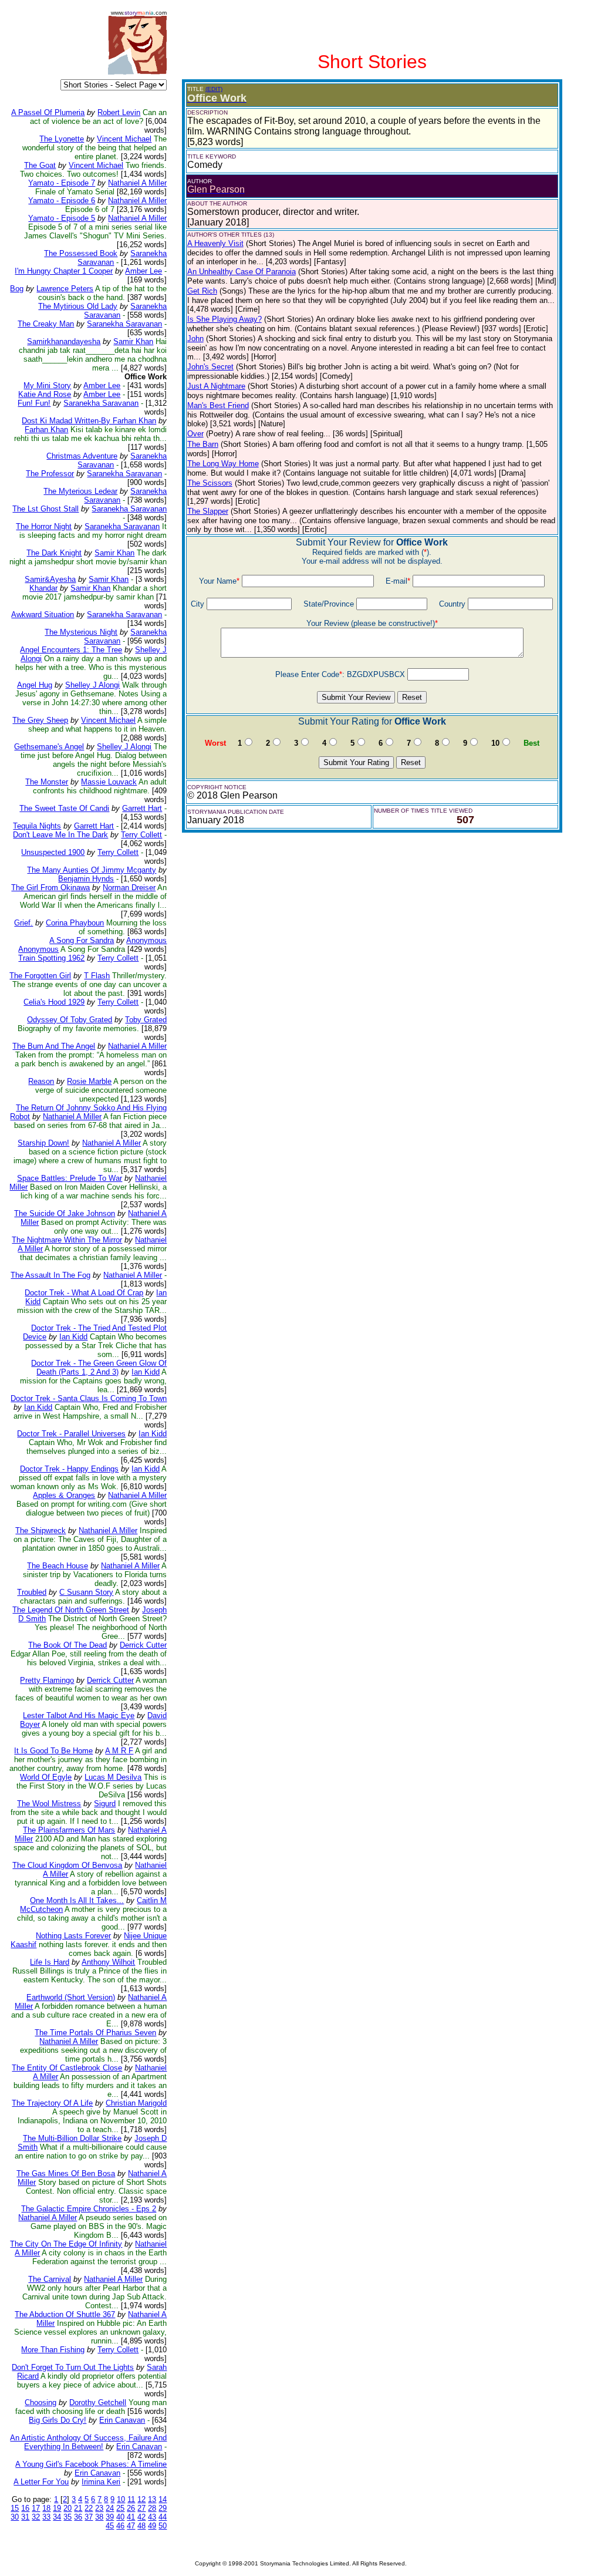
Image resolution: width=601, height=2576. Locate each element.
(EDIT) (214, 89)
